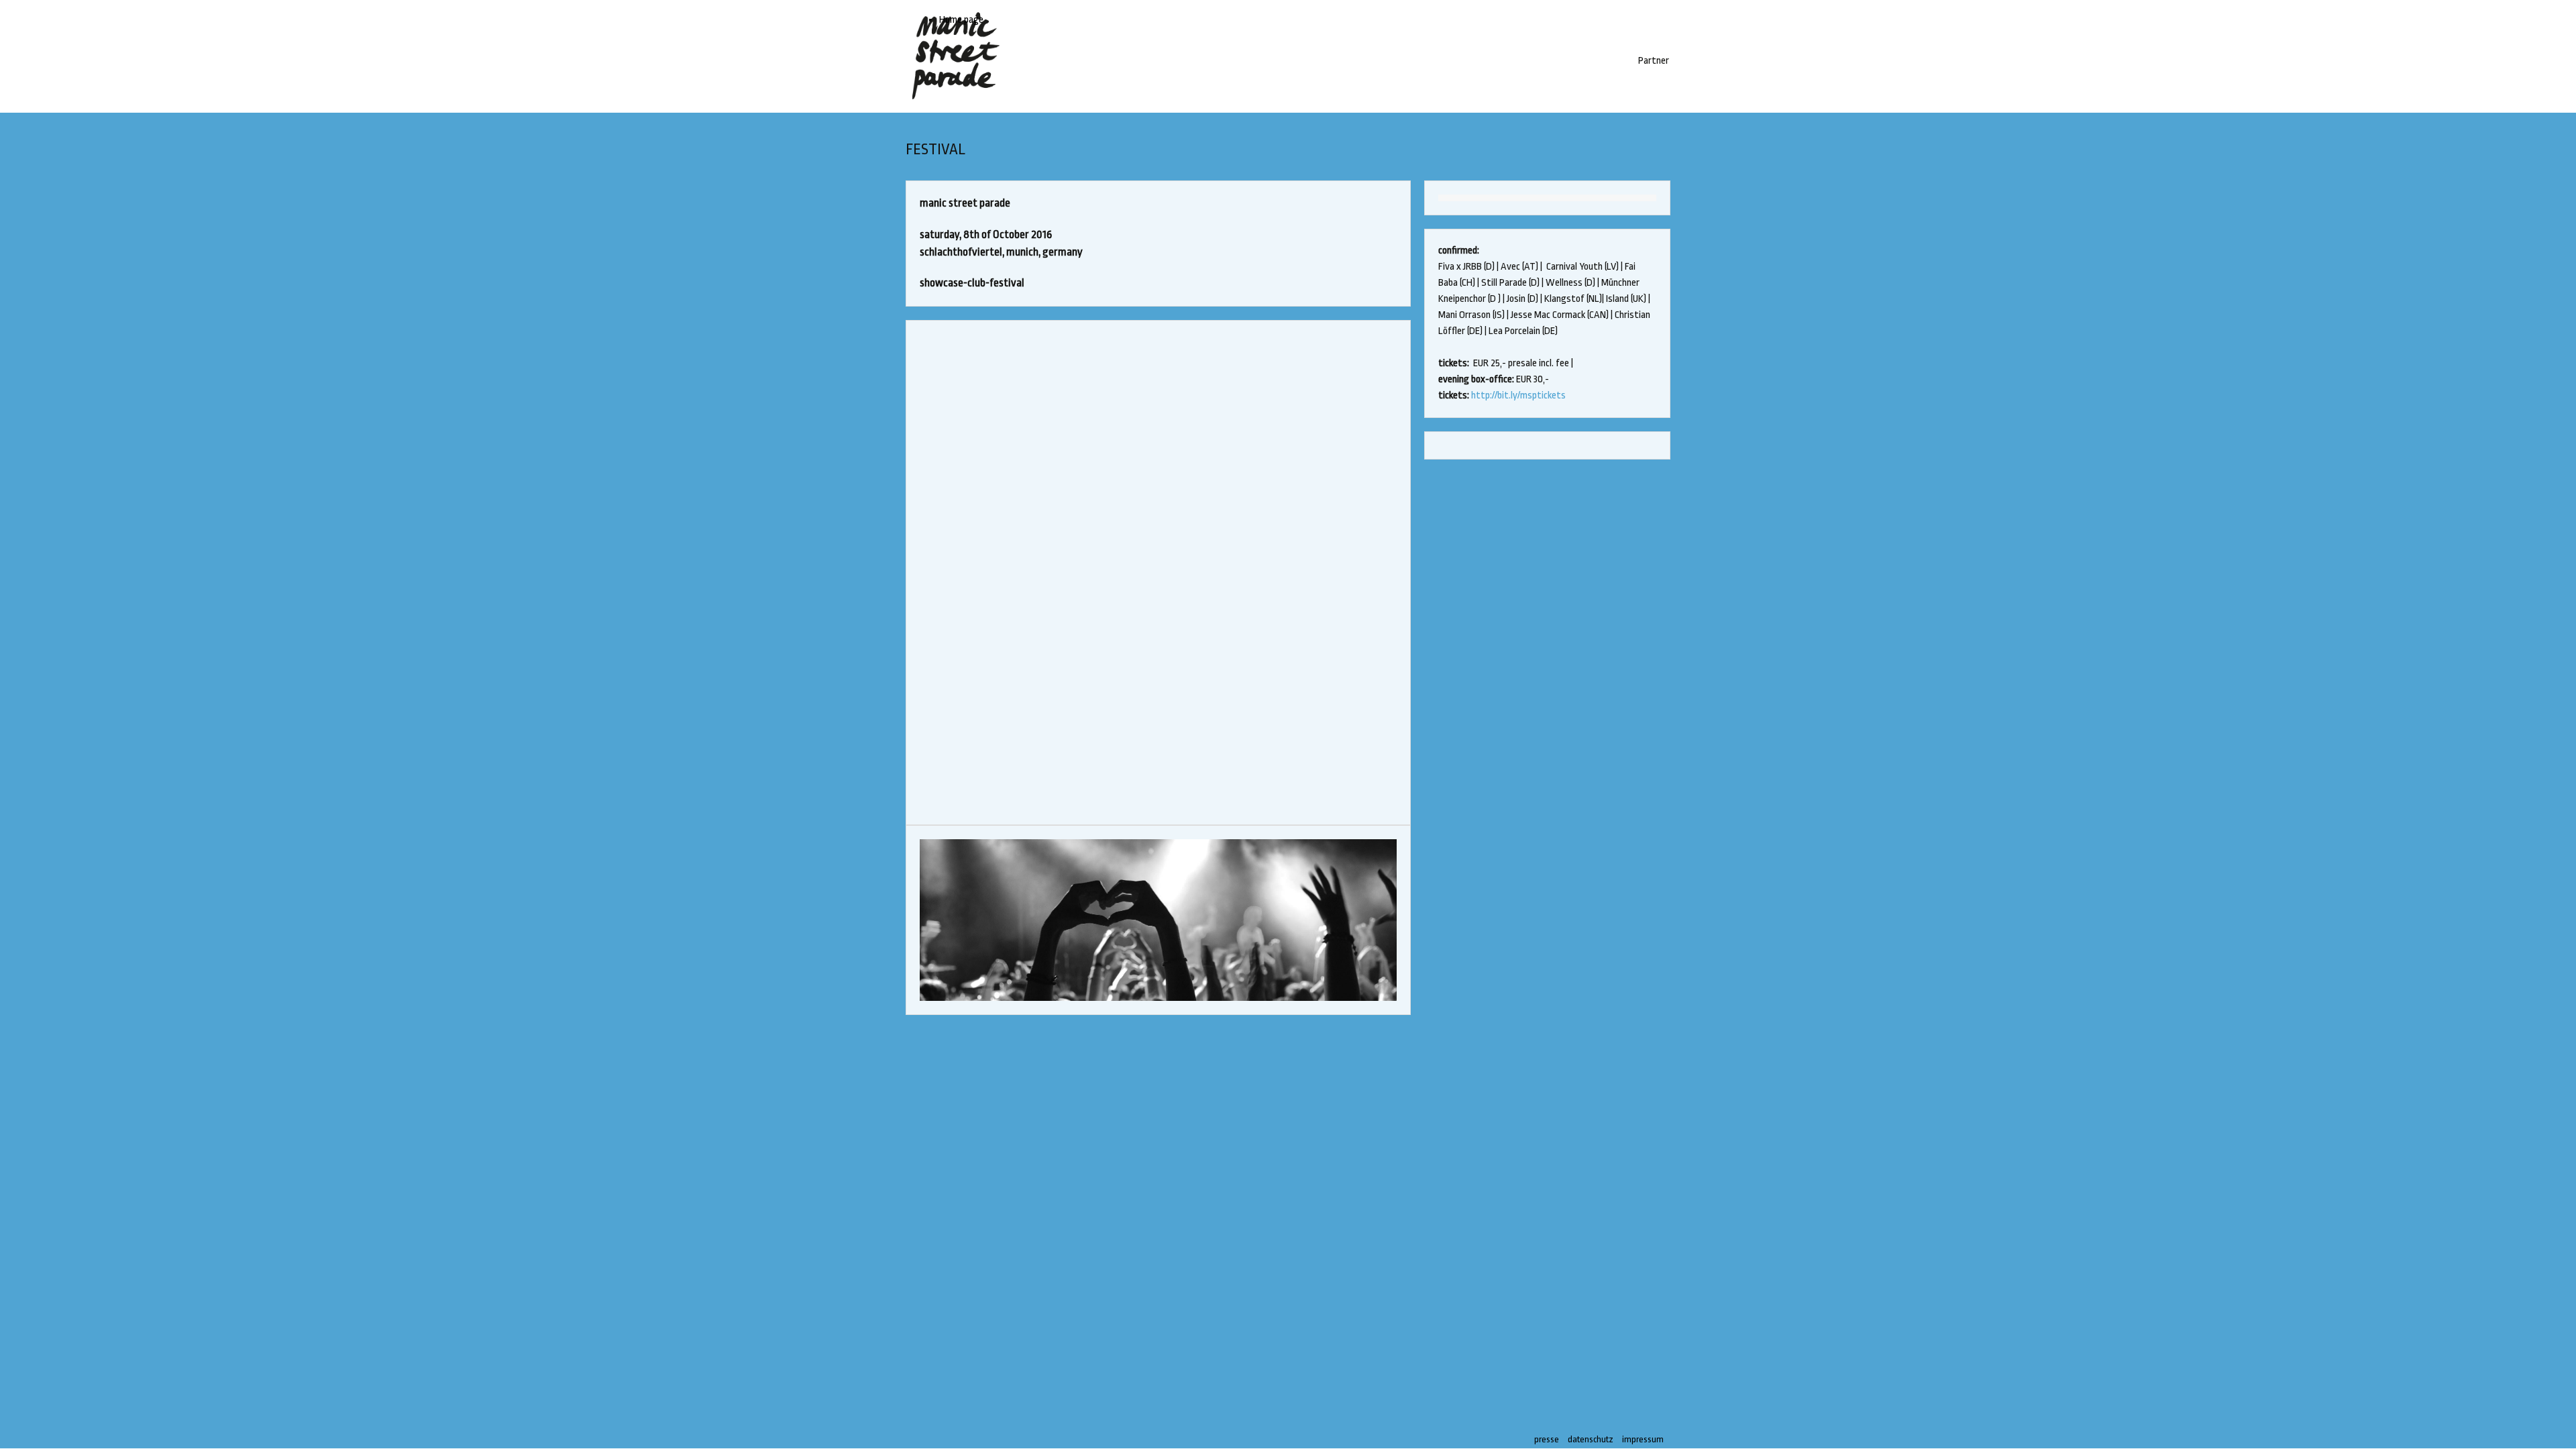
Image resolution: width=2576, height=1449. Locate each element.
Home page (961, 20)
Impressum (1643, 1439)
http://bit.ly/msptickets (1518, 395)
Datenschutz (1591, 1439)
